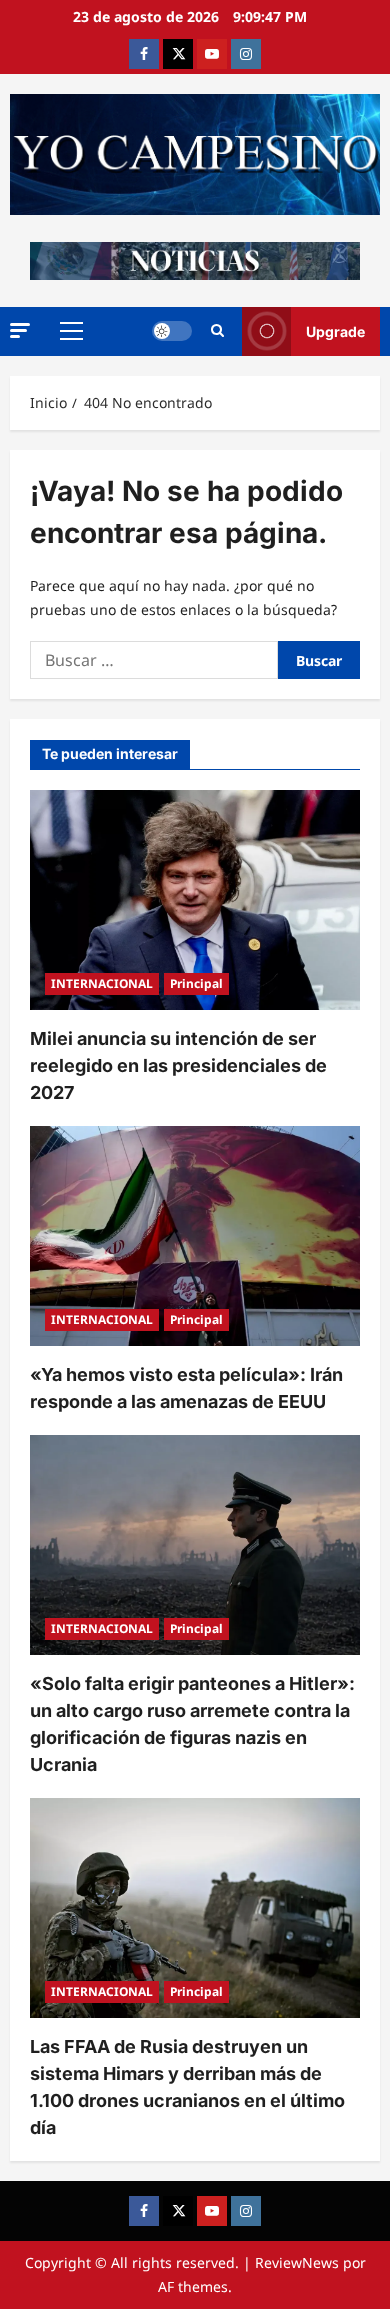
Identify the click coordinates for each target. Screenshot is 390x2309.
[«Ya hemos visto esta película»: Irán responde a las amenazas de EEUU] (195, 1236)
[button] (20, 330)
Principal (196, 983)
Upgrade (335, 331)
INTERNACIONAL (102, 983)
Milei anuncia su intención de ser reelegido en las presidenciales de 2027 (178, 1065)
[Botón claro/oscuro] (172, 331)
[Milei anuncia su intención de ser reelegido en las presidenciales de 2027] (195, 900)
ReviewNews (297, 2262)
